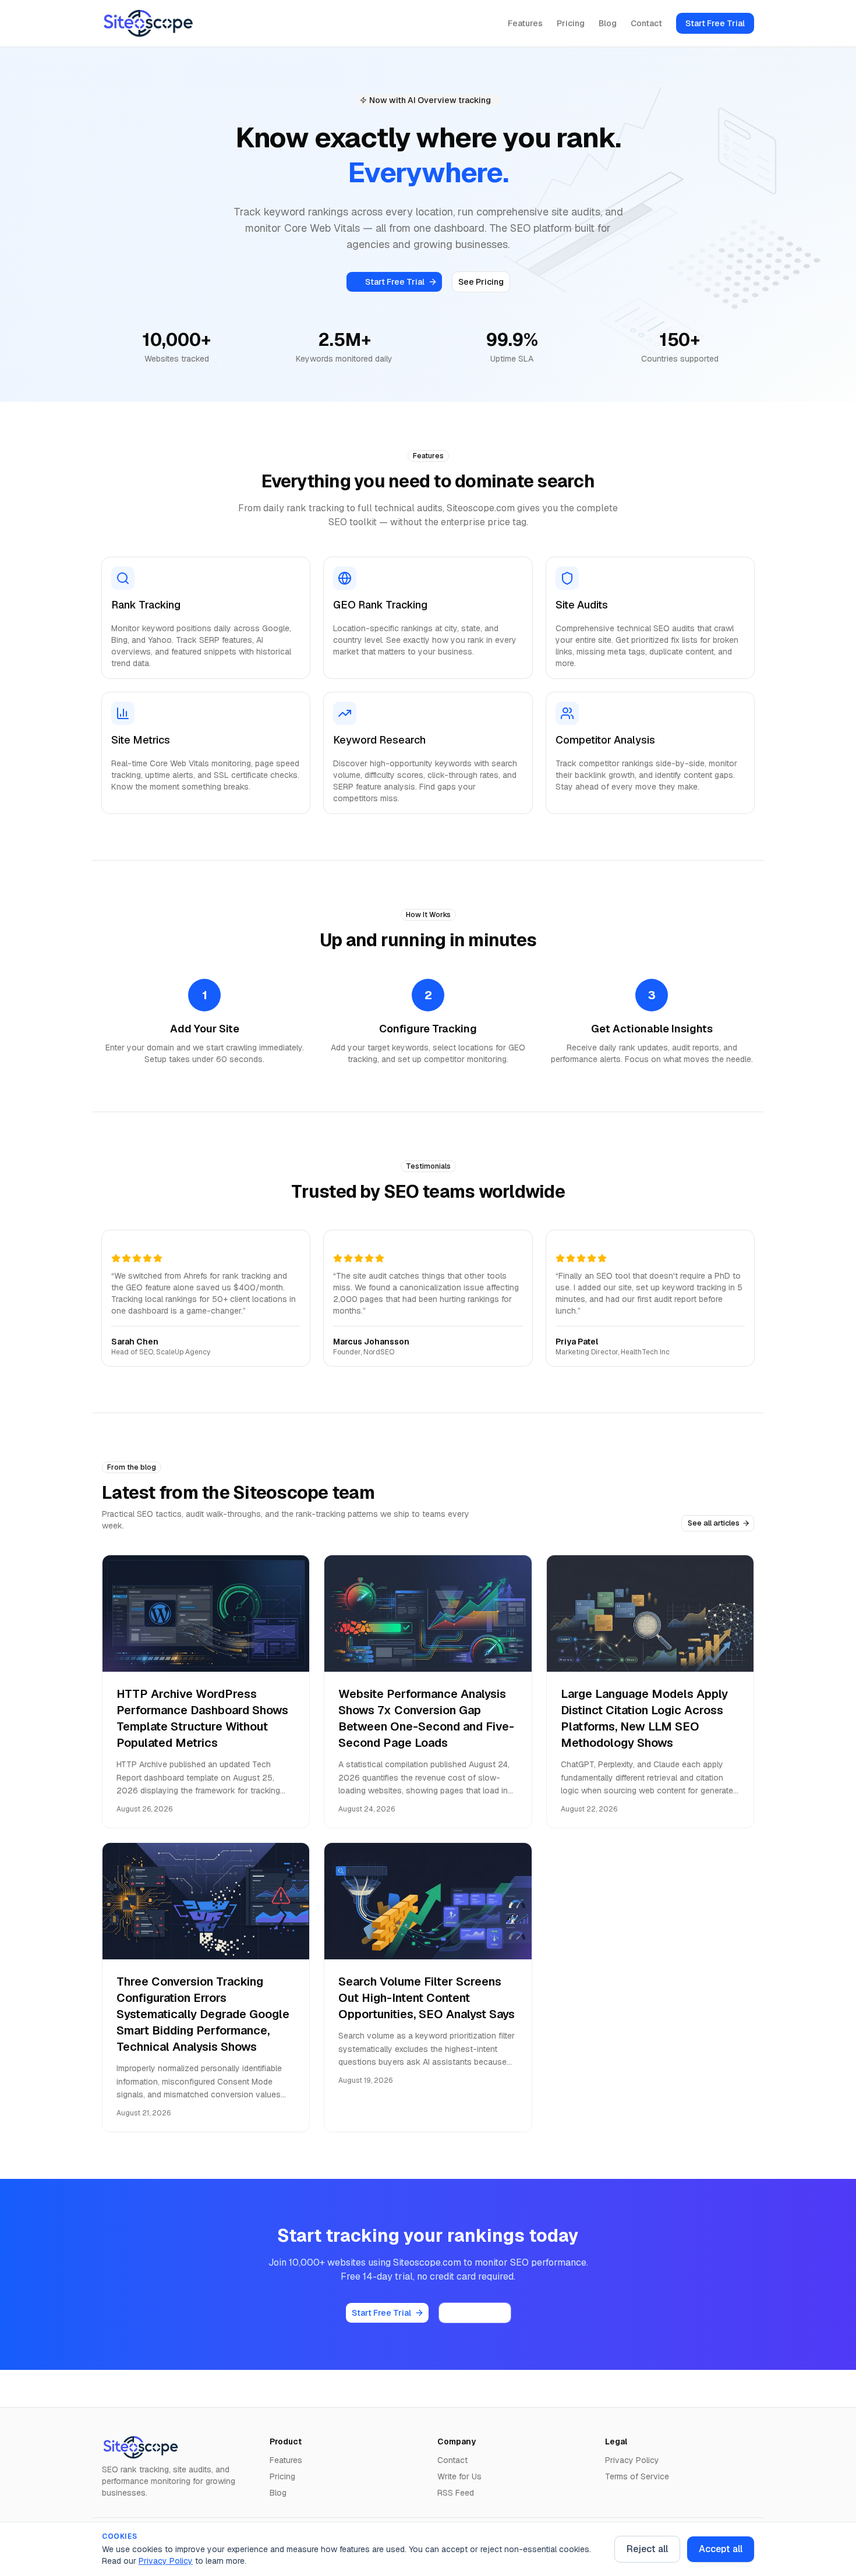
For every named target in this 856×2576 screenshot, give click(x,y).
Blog (608, 23)
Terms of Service (637, 2476)
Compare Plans (475, 2313)
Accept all (721, 2549)
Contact (646, 23)
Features (525, 23)
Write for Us (459, 2476)
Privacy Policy (166, 2561)
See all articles (714, 1523)
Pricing (571, 23)
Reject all (647, 2549)
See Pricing (481, 282)
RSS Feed (456, 2493)
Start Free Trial (715, 23)
